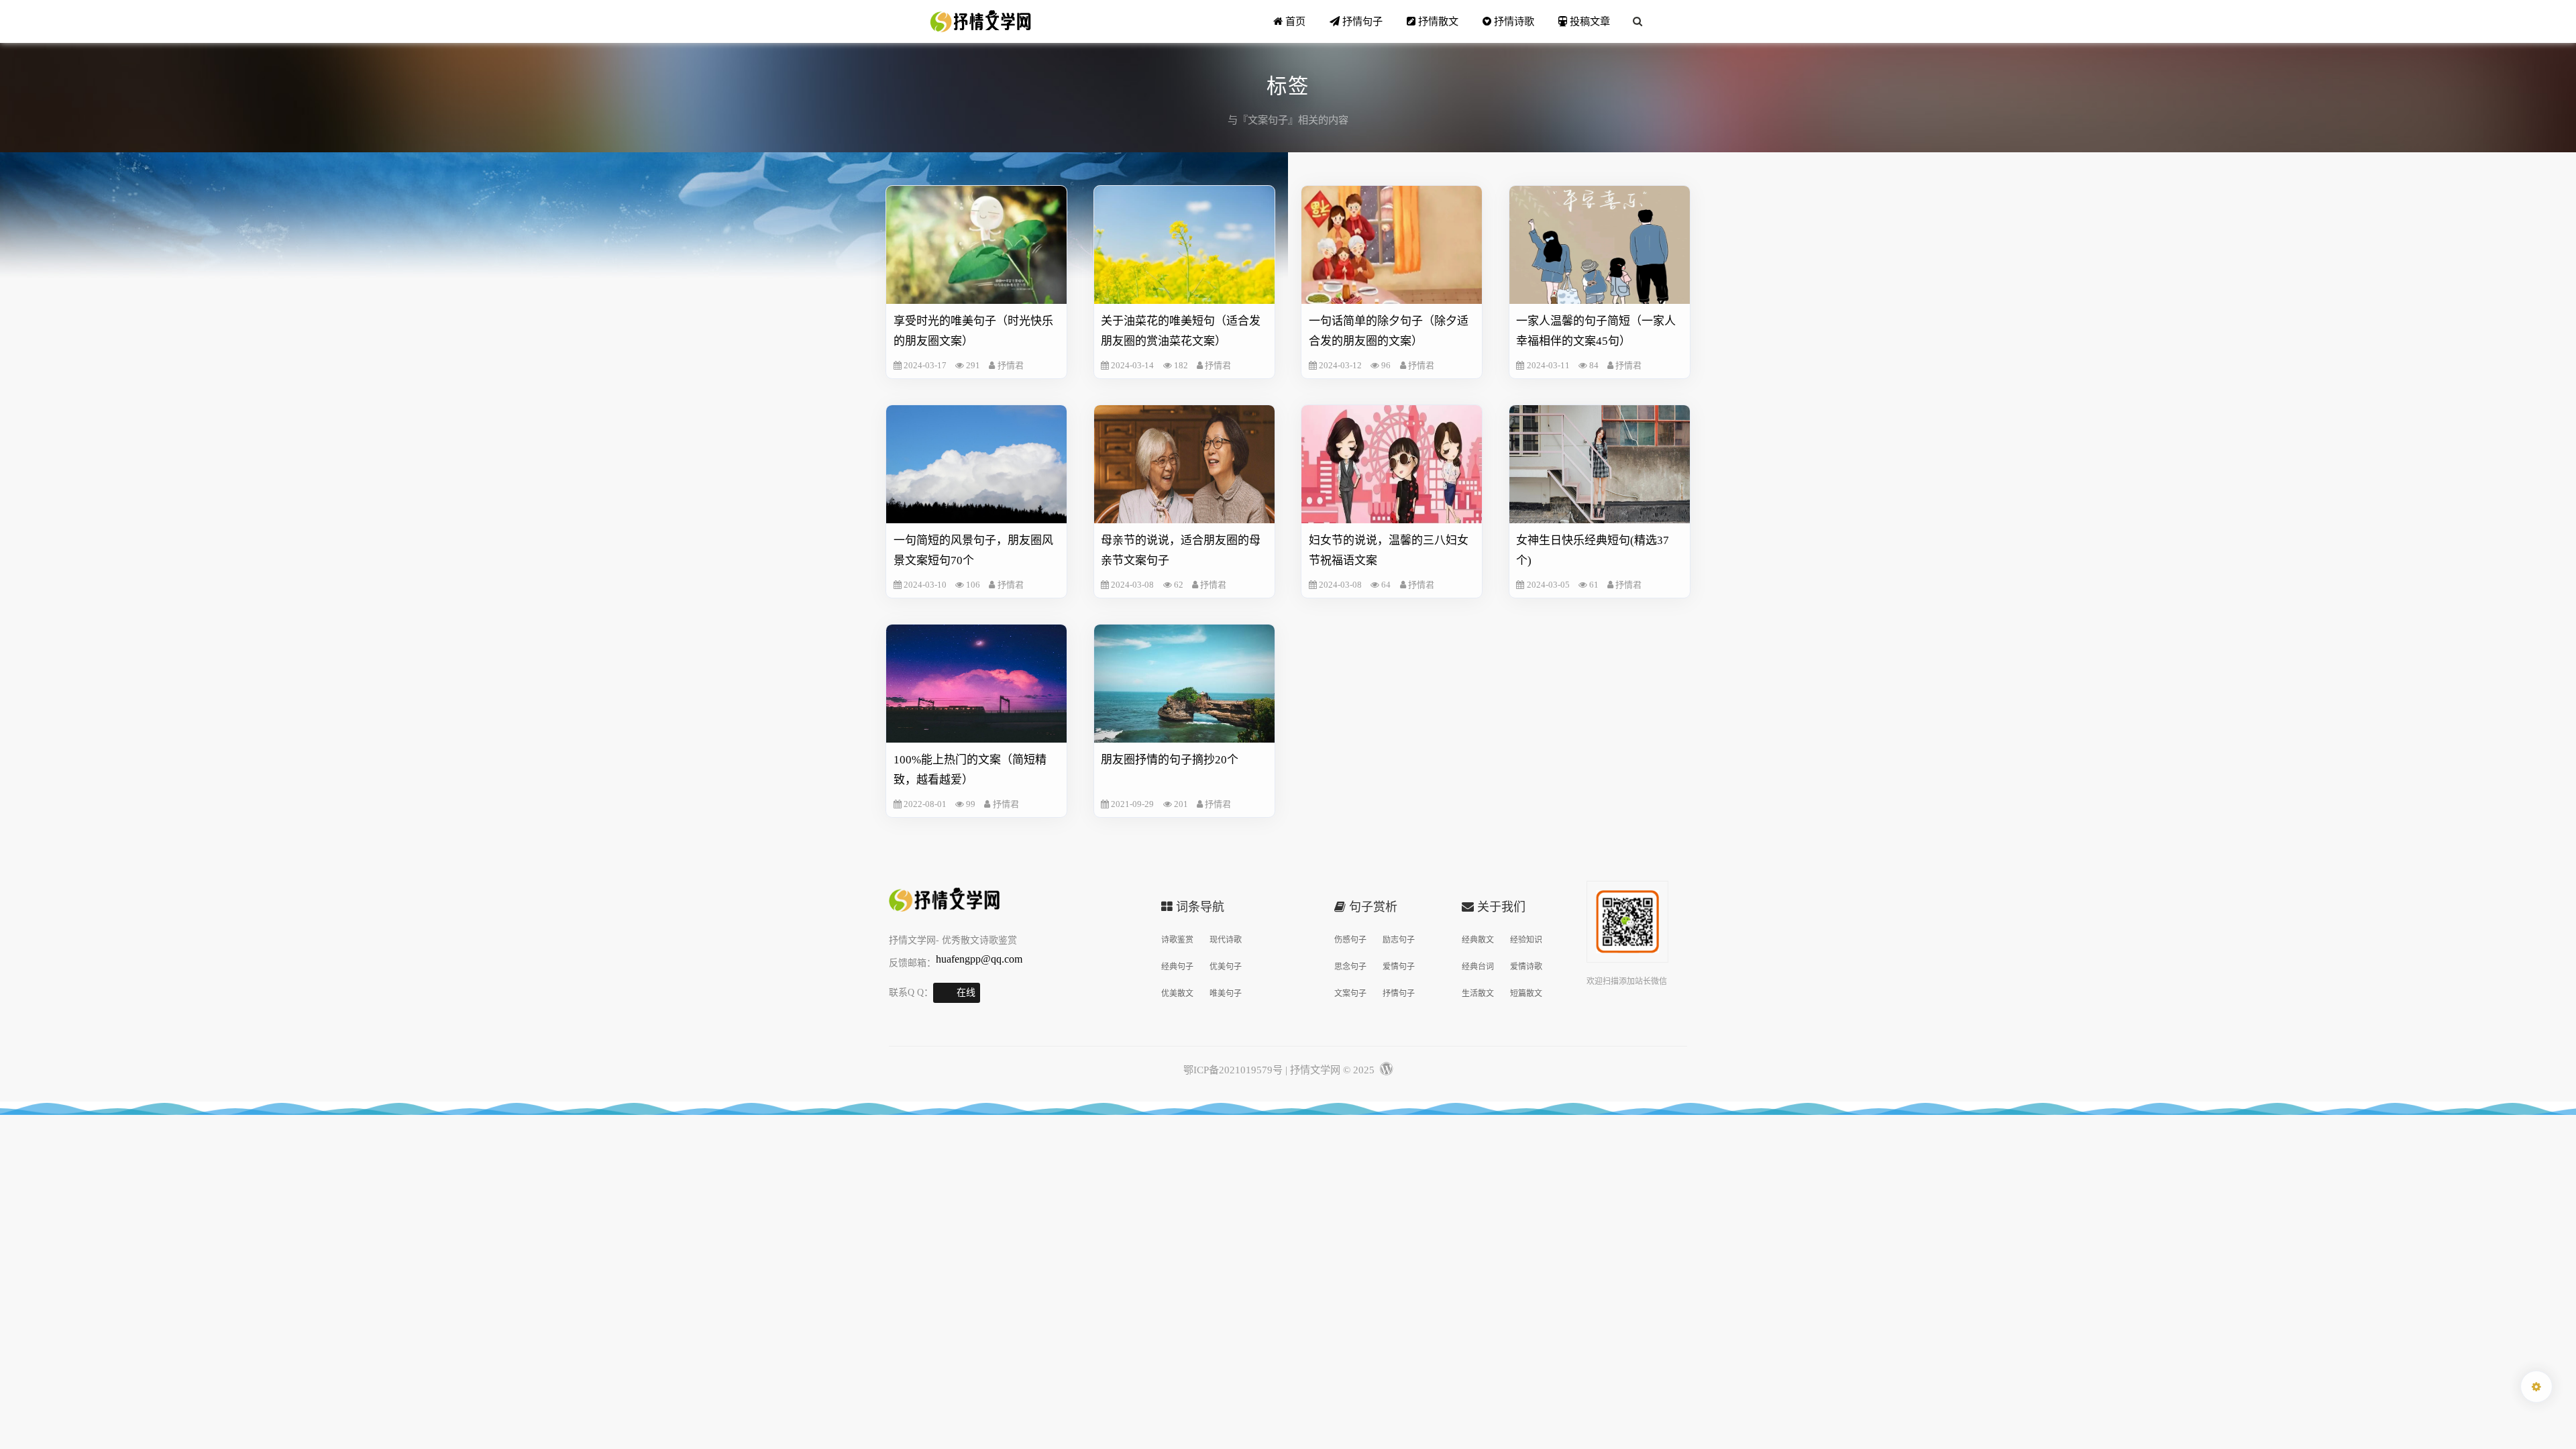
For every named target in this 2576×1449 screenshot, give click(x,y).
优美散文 (1177, 994)
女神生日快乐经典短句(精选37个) (1593, 550)
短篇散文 (1526, 994)
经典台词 (1478, 967)
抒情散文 (1437, 21)
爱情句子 (1399, 967)
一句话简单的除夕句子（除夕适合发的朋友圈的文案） (1389, 331)
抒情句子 (1361, 21)
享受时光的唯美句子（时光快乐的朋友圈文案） (973, 331)
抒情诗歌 (1513, 21)
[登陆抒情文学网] (1385, 1070)
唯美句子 (1226, 994)
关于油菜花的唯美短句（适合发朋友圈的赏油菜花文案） (1181, 331)
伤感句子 (1350, 940)
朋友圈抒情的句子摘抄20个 (1170, 760)
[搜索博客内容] (1638, 21)
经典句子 (1177, 967)
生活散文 (1478, 994)
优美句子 (1226, 967)
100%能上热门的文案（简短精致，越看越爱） (970, 770)
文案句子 (1350, 994)
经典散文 (1478, 940)
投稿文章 (1589, 21)
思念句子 (1350, 967)
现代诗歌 (1226, 940)
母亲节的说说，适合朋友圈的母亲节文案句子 (1181, 550)
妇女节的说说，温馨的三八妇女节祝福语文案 (1389, 550)
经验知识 (1526, 940)
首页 (1294, 21)
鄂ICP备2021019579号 (1233, 1070)
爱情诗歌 (1526, 967)
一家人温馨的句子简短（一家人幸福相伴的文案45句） (1596, 331)
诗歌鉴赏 (1177, 940)
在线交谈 (966, 995)
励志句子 (1399, 940)
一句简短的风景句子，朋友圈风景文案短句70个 (973, 550)
